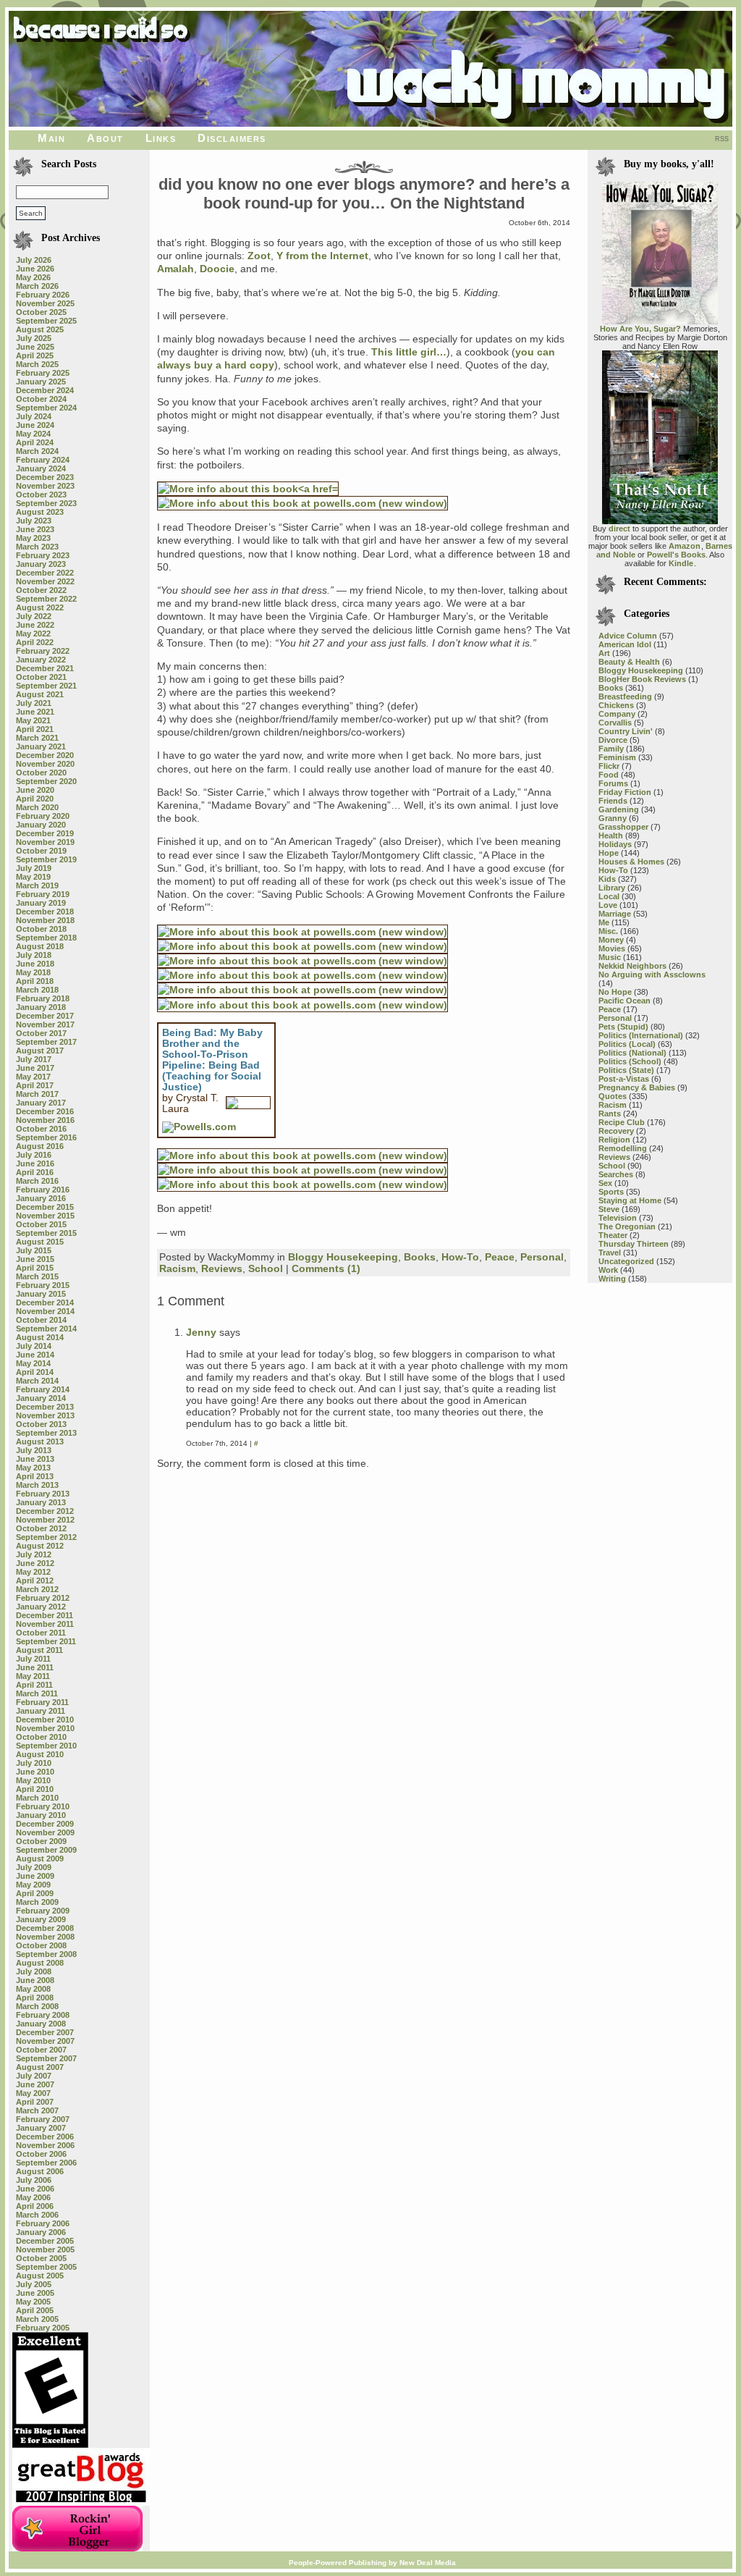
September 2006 (46, 2163)
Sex (605, 1183)
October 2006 (41, 2154)
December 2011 (45, 1615)
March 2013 (37, 1485)
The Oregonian (627, 1226)
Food (609, 775)
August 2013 (40, 1441)
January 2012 (41, 1607)
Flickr (609, 766)
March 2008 (37, 2006)
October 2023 (41, 494)
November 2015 (45, 1216)
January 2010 (41, 1815)
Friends (613, 801)
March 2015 (37, 1276)
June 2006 (35, 2189)
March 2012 (37, 1589)
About (105, 138)
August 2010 (40, 1754)
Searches (616, 1174)
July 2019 (34, 868)
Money (611, 940)
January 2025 (41, 382)
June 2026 (35, 269)
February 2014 (43, 1389)
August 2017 (40, 1051)
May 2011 (33, 1676)
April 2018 (35, 981)
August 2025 (40, 329)
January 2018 (41, 1007)
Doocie (217, 269)
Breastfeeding (625, 696)
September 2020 (46, 781)
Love (608, 905)
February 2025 (43, 373)
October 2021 (41, 677)
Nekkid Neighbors (632, 966)
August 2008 (40, 1963)
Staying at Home (630, 1200)
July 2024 (34, 416)
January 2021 (41, 746)
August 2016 (40, 1146)
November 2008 (45, 1937)
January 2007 (41, 2128)
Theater (613, 1235)
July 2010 (34, 1763)
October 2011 (41, 1633)
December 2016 (45, 1111)
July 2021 (34, 703)
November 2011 (45, 1624)
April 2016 (35, 1172)
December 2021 (45, 668)
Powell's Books (676, 555)
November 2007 (45, 2041)
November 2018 (45, 920)
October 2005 (41, 2258)
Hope (609, 853)
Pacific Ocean (624, 1001)
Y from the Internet (322, 256)
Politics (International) (641, 1035)
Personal (542, 1257)
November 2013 (45, 1415)
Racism (177, 1268)
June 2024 (35, 425)
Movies (612, 948)
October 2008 (41, 1945)
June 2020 (35, 790)
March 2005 (37, 2319)
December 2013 (45, 1407)
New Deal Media (428, 2563)
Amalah (175, 269)
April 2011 (34, 1685)
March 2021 (37, 738)
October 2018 (41, 929)
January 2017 (41, 1103)
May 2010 (33, 1780)
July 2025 (34, 338)
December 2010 (45, 1720)
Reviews (222, 1268)
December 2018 (45, 912)
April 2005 (35, 2310)
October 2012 (41, 1528)
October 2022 (41, 590)
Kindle (681, 563)
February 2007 (43, 2119)
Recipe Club (622, 1122)
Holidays (615, 844)
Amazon (685, 546)
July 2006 (34, 2180)
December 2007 (45, 2032)
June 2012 (35, 1563)
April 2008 (35, 1998)
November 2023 (45, 486)
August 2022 (40, 607)
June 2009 (35, 1876)
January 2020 (41, 825)
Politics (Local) (627, 1044)
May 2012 (33, 1572)
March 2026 (37, 286)
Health (611, 835)
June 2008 (35, 1980)
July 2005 (34, 2284)
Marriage (615, 914)
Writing (612, 1279)
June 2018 (35, 964)
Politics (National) (632, 1053)
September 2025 (46, 321)
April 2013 (35, 1476)
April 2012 (35, 1580)
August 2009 (40, 1859)
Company (617, 714)
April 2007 (35, 2102)
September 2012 (46, 1537)
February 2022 (43, 651)
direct (619, 529)
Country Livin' (626, 731)
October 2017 (41, 1033)
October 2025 (41, 312)
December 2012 (45, 1511)
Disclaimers (232, 138)
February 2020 (43, 816)
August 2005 (40, 2276)
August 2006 (40, 2171)
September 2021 (46, 686)
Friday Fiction (625, 792)
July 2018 (34, 955)
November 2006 (45, 2145)
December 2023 (45, 477)
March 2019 (37, 885)
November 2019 (45, 842)
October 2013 (41, 1424)
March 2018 (37, 990)
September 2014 (46, 1329)
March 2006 (37, 2215)
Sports (611, 1192)
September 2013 (46, 1433)
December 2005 (45, 2241)
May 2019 (33, 877)
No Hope (615, 992)
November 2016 (45, 1120)
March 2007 (37, 2110)
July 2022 (34, 616)
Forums (613, 783)
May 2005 (33, 2302)
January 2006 (41, 2232)
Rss (722, 139)
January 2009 (41, 1919)
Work (608, 1270)
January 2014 (41, 1398)
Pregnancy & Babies (637, 1087)
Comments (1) (326, 1268)
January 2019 (41, 903)
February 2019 (43, 894)
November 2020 (45, 764)
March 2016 (37, 1181)
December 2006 (45, 2137)
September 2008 (46, 1954)
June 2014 (35, 1355)
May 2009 (33, 1885)
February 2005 (43, 2328)
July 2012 (34, 1554)
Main (51, 138)
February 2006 (43, 2223)
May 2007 (33, 2093)
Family (611, 749)
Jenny (201, 1332)
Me (604, 922)
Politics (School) (630, 1061)
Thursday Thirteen (634, 1244)
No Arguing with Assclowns (652, 975)
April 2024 (35, 442)
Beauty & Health (629, 662)
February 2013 (43, 1494)
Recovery (616, 1131)
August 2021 (40, 694)
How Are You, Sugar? (640, 329)
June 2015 (35, 1259)
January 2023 (41, 564)
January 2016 (41, 1198)
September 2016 (46, 1137)
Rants (610, 1114)
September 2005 (46, 2267)
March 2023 (37, 547)
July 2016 (34, 1155)
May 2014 (33, 1363)
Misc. (608, 931)
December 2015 (45, 1207)
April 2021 (35, 729)
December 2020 (45, 755)
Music (610, 957)
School (266, 1268)
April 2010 (35, 1789)
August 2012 (40, 1546)
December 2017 (45, 1016)
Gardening (619, 809)
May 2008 (33, 1989)
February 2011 (42, 1702)
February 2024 (43, 460)
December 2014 (45, 1302)
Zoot (259, 256)
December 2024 (45, 390)
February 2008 (43, 2015)
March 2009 (37, 1902)
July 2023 (34, 521)
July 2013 (34, 1450)
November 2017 (45, 1024)
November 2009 (45, 1832)
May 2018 (33, 972)
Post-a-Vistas (624, 1079)
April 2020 (35, 799)
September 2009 (46, 1850)
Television (618, 1218)
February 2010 (43, 1806)
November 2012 (45, 1520)
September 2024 (46, 408)
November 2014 (45, 1311)
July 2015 (34, 1250)
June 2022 (35, 625)
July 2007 (34, 2076)
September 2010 (46, 1746)
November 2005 (45, 2249)
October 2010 (41, 1737)
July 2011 (33, 1659)
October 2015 (41, 1224)
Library (612, 888)
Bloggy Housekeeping (343, 1257)
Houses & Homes (631, 862)
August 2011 (39, 1650)
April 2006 (35, 2206)
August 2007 (40, 2067)
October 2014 (41, 1320)
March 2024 (37, 451)
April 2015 (35, 1268)
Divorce (613, 740)
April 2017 (35, 1085)
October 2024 (41, 399)
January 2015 (41, 1294)
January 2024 (41, 468)
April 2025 (35, 355)
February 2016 (43, 1190)
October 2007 (41, 2050)
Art (604, 653)
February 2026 (43, 295)
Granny (613, 818)
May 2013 (33, 1468)
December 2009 (45, 1824)
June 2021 (35, 712)
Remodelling (623, 1148)
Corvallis (615, 723)
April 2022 (35, 642)
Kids (607, 879)
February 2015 (43, 1285)
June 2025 (35, 347)
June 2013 (35, 1459)
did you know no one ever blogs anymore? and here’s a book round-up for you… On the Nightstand (364, 194)
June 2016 (35, 1163)
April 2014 (35, 1372)
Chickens (616, 705)
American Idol (625, 644)
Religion (614, 1140)
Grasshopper (623, 827)
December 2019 (45, 833)
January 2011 (41, 1711)
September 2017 (46, 1042)
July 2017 (34, 1059)
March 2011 (37, 1693)
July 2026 (34, 260)
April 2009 (35, 1893)
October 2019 (41, 851)
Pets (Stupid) (623, 1027)
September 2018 (46, 938)
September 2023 (46, 503)
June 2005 (35, 2293)
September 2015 (46, 1233)
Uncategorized (626, 1261)
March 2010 (37, 1798)
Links (161, 138)
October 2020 (41, 773)
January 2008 (41, 2024)
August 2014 (40, 1337)
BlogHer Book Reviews (642, 679)
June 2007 (35, 2084)
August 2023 (40, 512)
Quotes (613, 1096)
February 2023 (43, 555)
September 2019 (46, 859)
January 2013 (41, 1502)
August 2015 (40, 1242)
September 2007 (46, 2058)
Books (420, 1257)
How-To (460, 1257)
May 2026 (33, 277)
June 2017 (35, 1068)
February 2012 (43, 1598)
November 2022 (45, 581)
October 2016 (41, 1129)
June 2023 (35, 529)
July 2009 (34, 1867)
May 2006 (33, 2197)
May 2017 (33, 1077)
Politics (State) (626, 1070)
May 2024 (33, 434)
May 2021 (33, 720)
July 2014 (34, 1346)
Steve (609, 1209)
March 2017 (37, 1094)
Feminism (617, 757)
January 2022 (41, 660)
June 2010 (35, 1772)
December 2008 (45, 1928)
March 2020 (37, 807)
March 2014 (37, 1381)
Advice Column (628, 636)
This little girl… (409, 352)
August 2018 (40, 946)
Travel (610, 1253)
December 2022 (45, 573)
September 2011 (46, 1641)
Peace (500, 1257)
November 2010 (45, 1728)
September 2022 (46, 599)
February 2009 (43, 1911)
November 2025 (45, 303)
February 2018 (43, 998)
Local (609, 896)
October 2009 (41, 1841)
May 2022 (33, 634)
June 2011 (35, 1667)
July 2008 (34, 1971)
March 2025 (37, 364)
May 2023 (33, 538)
